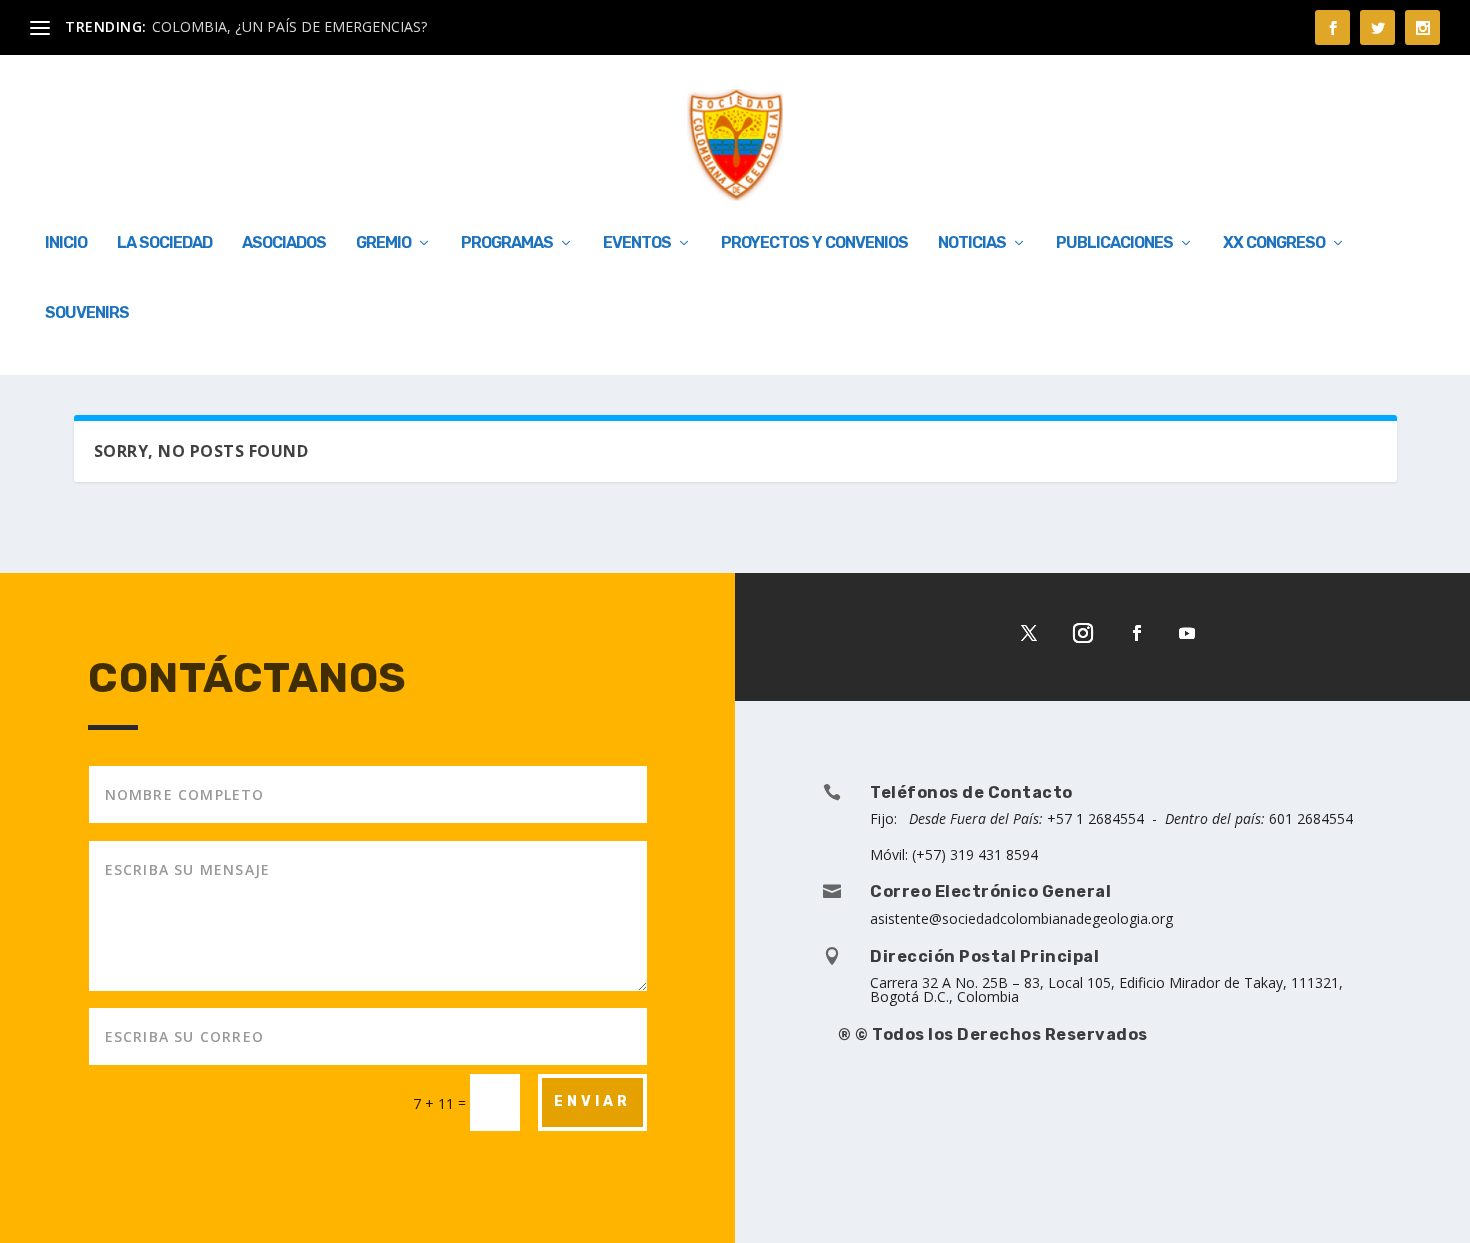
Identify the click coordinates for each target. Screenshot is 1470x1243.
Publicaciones (1114, 243)
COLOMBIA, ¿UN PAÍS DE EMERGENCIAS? (289, 26)
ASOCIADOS (284, 243)
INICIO (66, 243)
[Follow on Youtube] (1187, 633)
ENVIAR (592, 1101)
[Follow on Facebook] (1137, 633)
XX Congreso (1274, 243)
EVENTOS (637, 243)
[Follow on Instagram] (1083, 633)
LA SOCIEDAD (164, 243)
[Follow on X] (1029, 633)
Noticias (972, 243)
